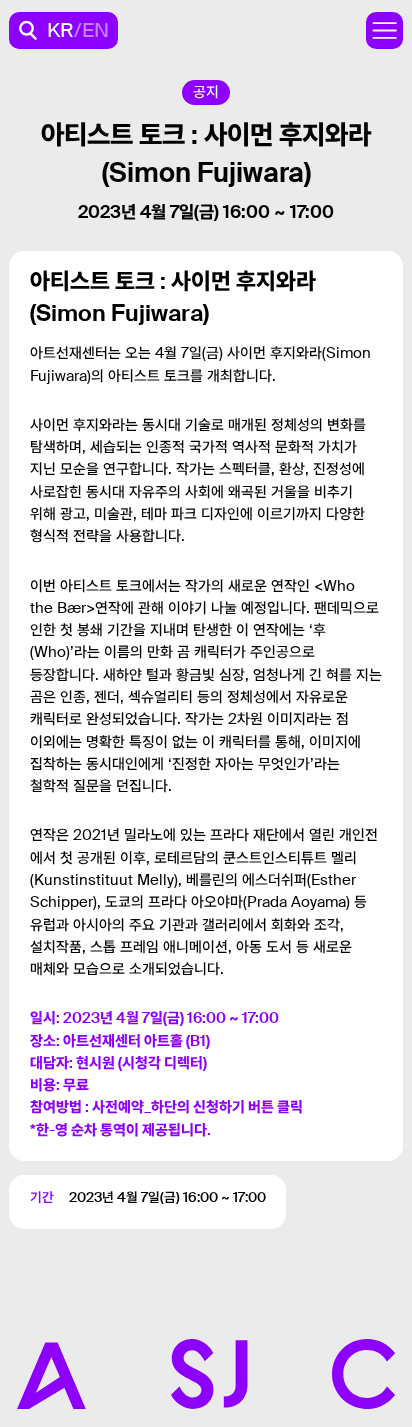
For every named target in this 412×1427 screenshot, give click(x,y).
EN (95, 30)
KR (60, 30)
